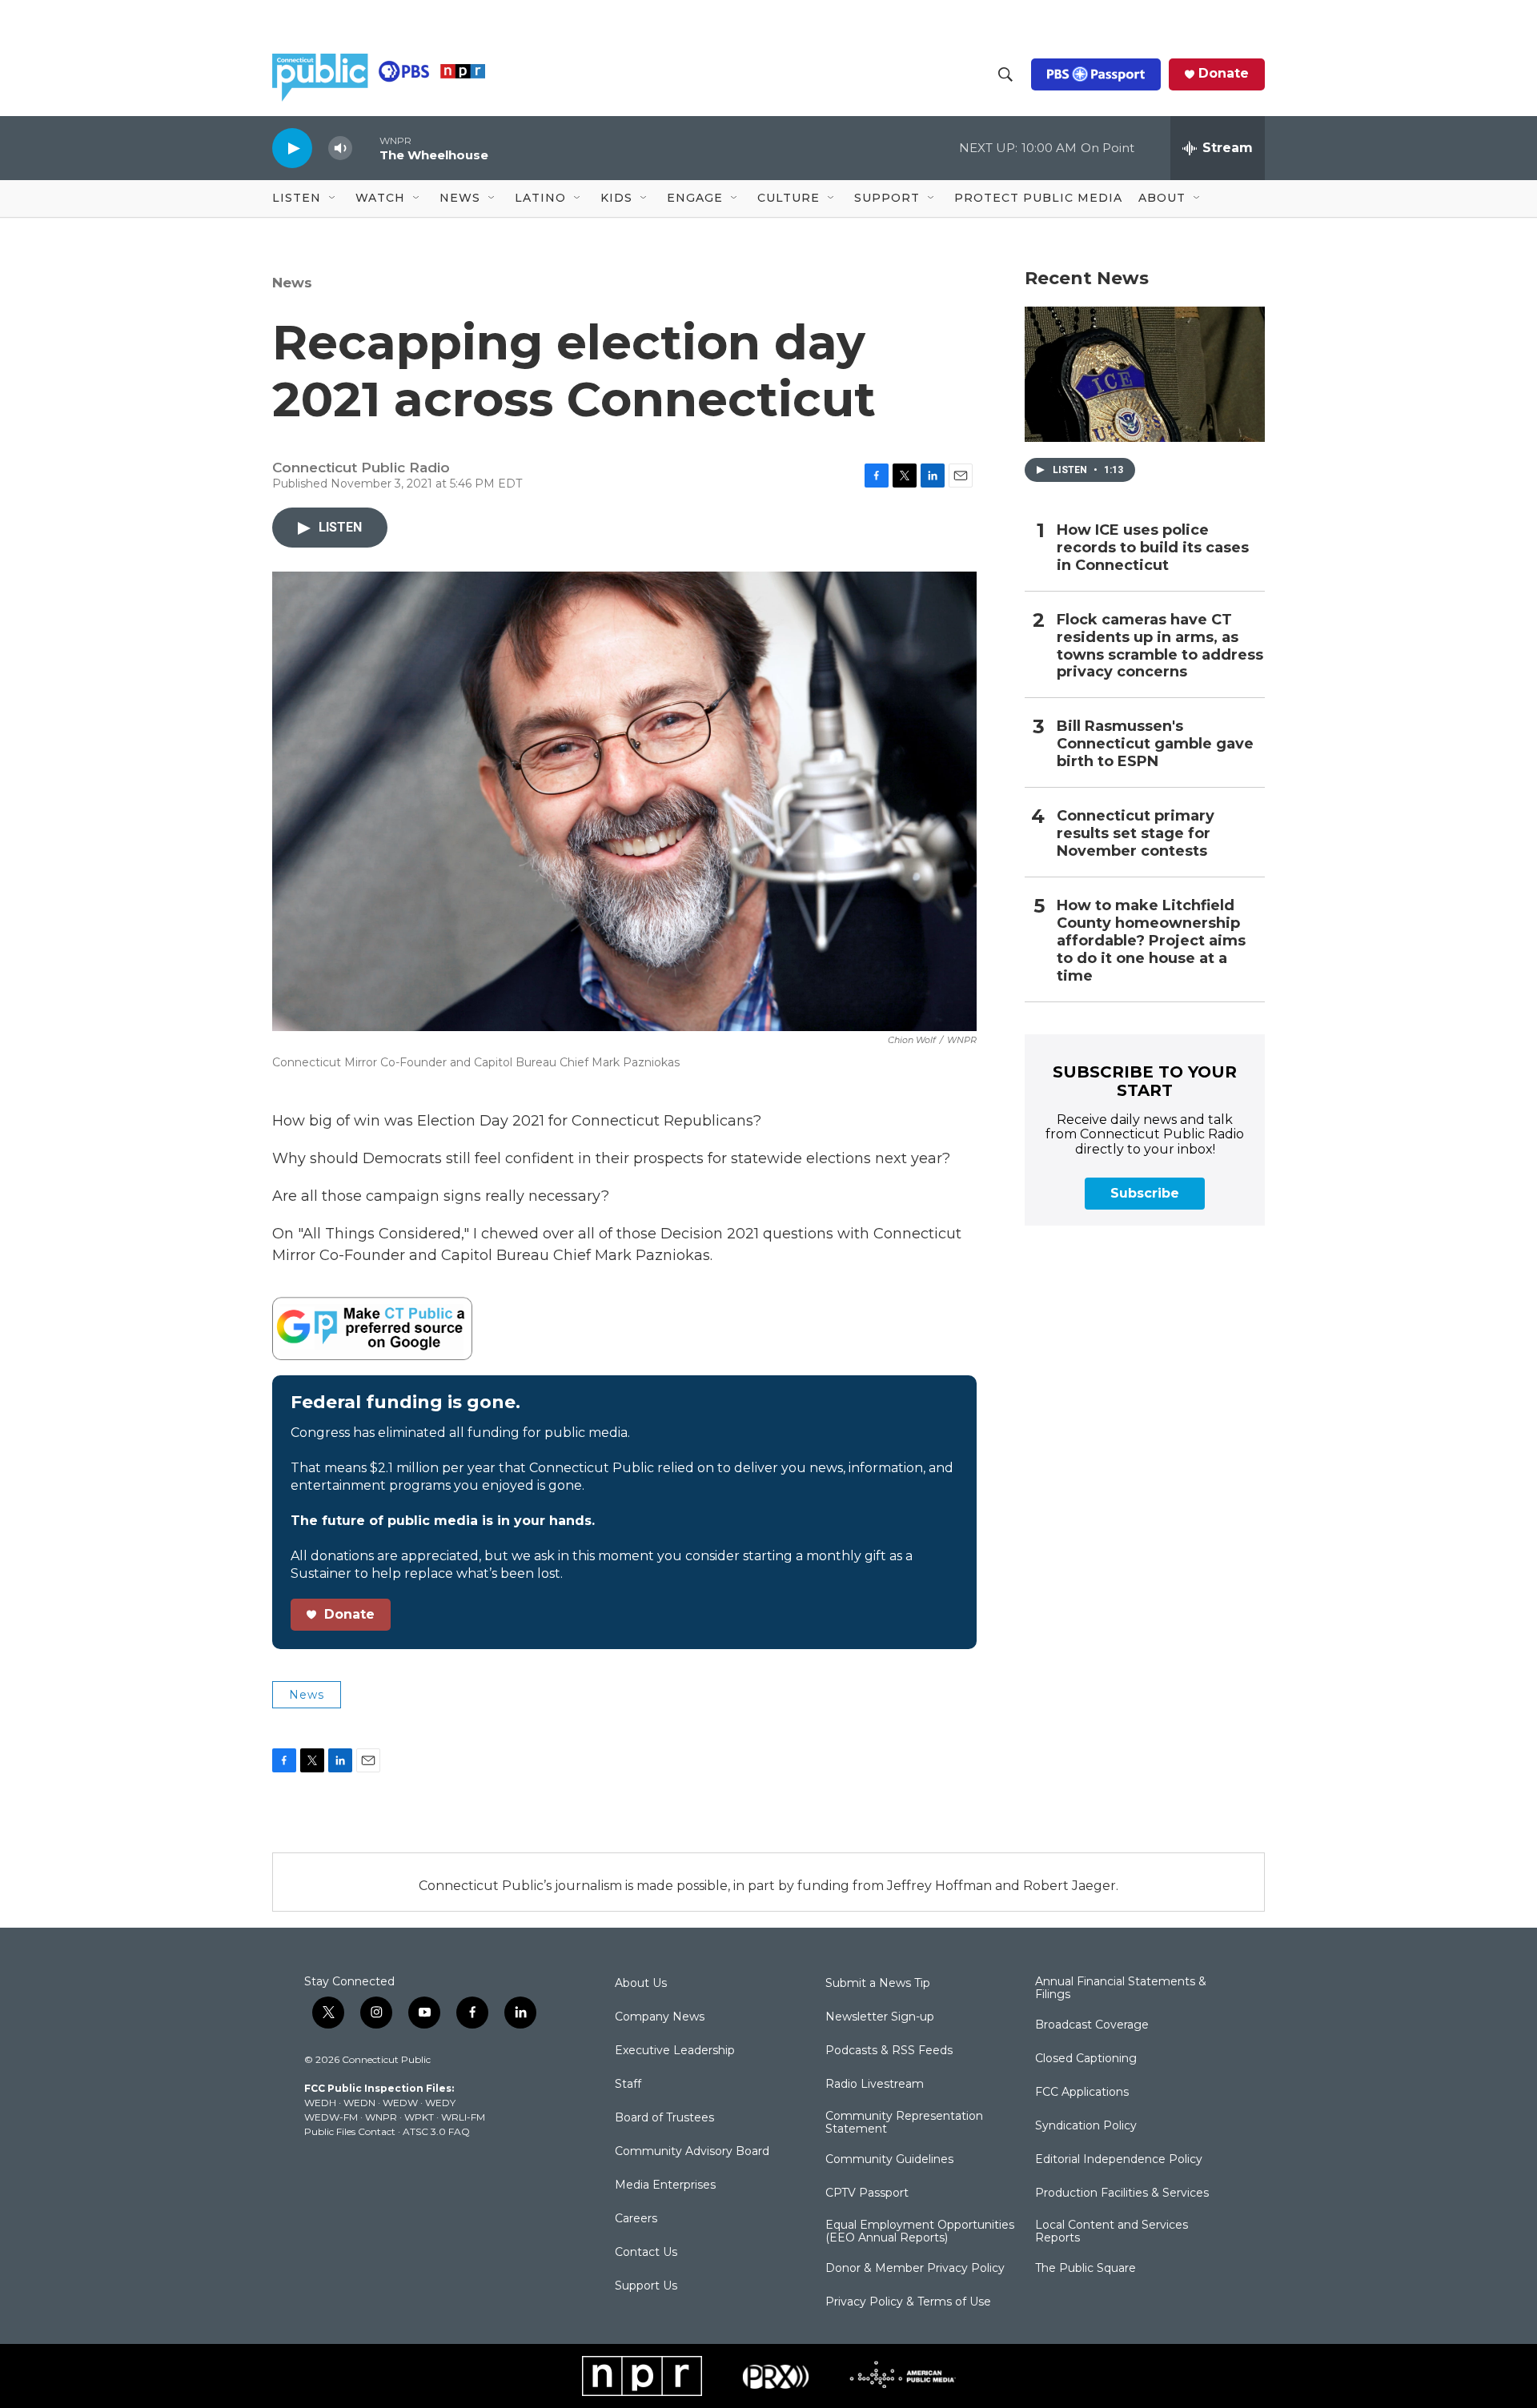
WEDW (400, 2103)
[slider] (366, 148)
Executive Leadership (675, 2051)
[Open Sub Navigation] (333, 199)
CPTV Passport (867, 2193)
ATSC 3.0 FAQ (436, 2131)
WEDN (359, 2103)
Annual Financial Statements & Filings (1121, 1989)
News (292, 283)
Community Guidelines (889, 2160)
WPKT (419, 2117)
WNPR (381, 2117)
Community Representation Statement (904, 2123)
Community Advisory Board (692, 2152)
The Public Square (1086, 2269)
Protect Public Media (1038, 198)
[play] (292, 148)
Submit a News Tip (878, 1984)
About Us (641, 1984)
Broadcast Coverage (1092, 2025)
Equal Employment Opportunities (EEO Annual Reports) (920, 2232)
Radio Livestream (875, 2085)
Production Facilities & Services (1122, 2193)
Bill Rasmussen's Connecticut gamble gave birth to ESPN (1155, 744)
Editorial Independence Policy (1119, 2160)
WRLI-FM (463, 2117)
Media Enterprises (665, 2185)
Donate (1224, 74)
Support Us (646, 2286)
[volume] (340, 148)
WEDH (320, 2103)
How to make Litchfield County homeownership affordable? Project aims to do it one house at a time (1151, 941)
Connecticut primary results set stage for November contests (1136, 834)
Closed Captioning (1086, 2059)
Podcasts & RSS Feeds (889, 2051)
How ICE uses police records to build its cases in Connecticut (1153, 548)
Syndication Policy (1086, 2126)
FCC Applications (1082, 2093)
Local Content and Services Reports (1112, 2232)
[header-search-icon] (1005, 74)
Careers (636, 2219)
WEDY (440, 2103)
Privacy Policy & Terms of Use (908, 2302)
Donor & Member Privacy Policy (915, 2269)
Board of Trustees (664, 2118)
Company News (660, 2017)
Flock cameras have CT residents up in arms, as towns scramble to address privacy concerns (1160, 646)
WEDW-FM (331, 2117)
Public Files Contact (350, 2131)
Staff (628, 2085)
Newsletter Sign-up (880, 2017)
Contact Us (646, 2253)
